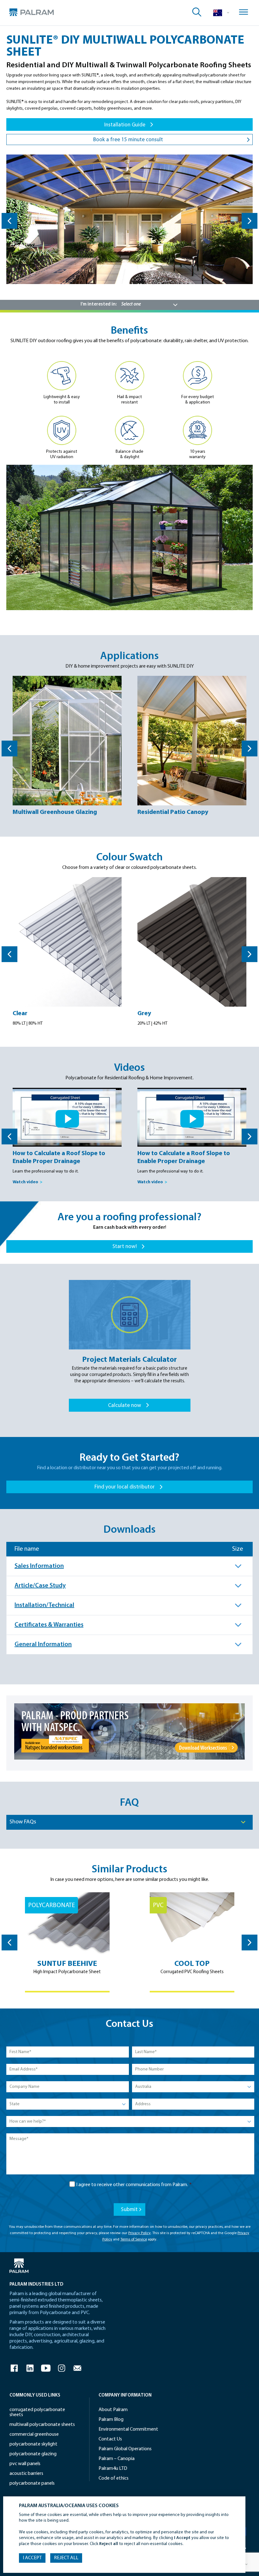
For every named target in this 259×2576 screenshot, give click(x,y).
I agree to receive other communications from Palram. (134, 2185)
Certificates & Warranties (49, 1625)
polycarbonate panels (32, 2483)
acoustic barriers (26, 2474)
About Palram (113, 2410)
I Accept (32, 2558)
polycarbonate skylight (33, 2444)
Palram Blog (111, 2420)
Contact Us (110, 2439)
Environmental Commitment (128, 2429)
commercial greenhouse (34, 2434)
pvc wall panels (25, 2464)
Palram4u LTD (113, 2469)
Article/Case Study (40, 1586)
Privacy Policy (139, 2233)
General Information (43, 1645)
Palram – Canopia (117, 2459)
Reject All (66, 2558)
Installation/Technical (44, 1605)
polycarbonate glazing (33, 2454)
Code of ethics (114, 2478)
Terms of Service (134, 2240)
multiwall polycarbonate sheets (42, 2425)
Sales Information (39, 1566)
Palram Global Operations (125, 2449)
